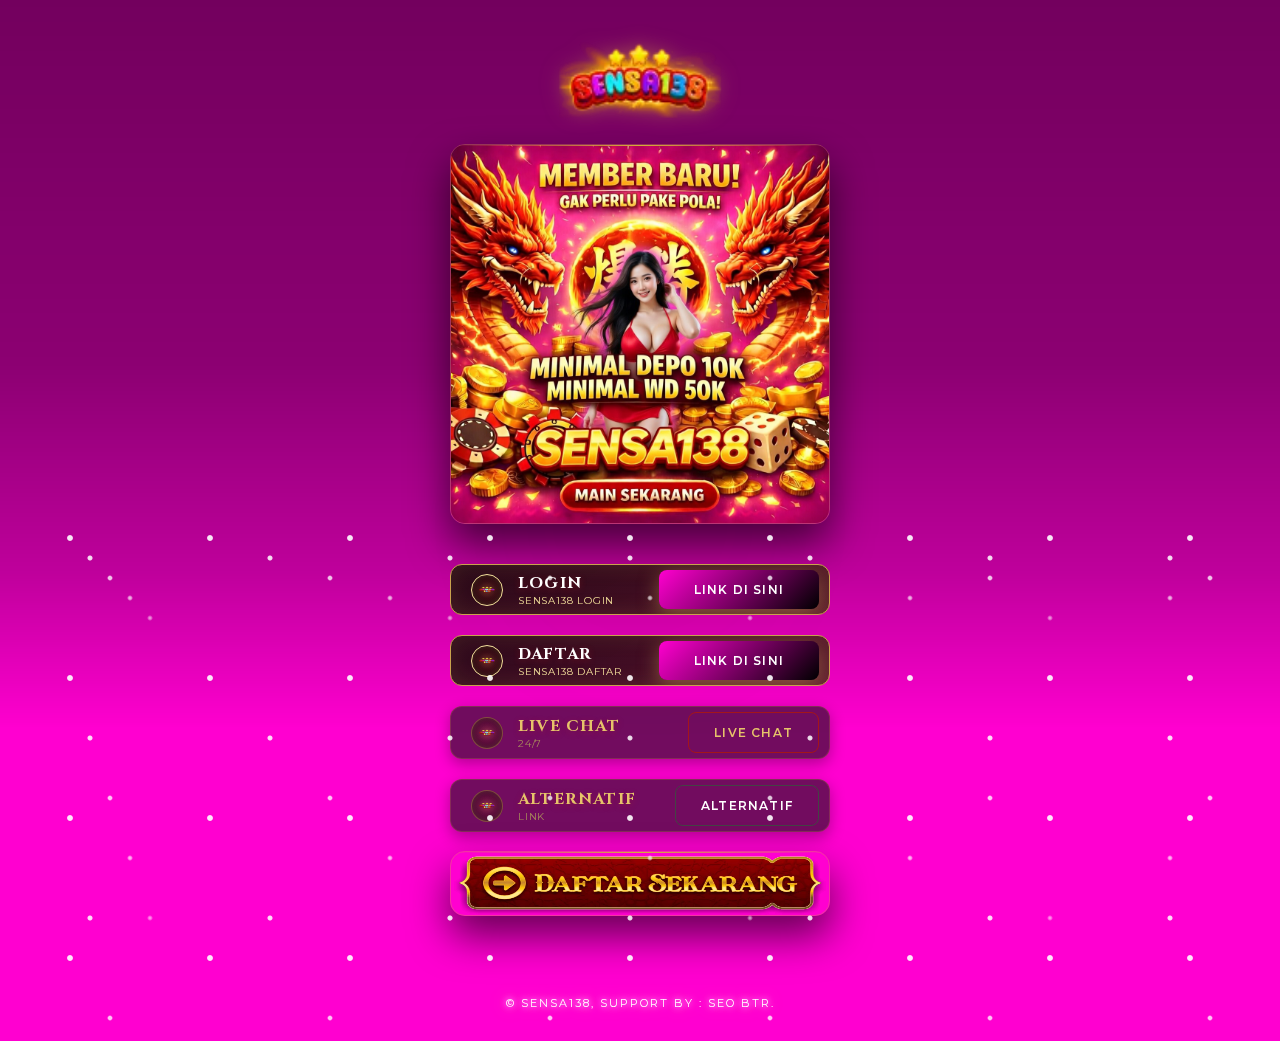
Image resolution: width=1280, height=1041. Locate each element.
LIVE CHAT (753, 732)
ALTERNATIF (747, 805)
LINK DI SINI (739, 589)
